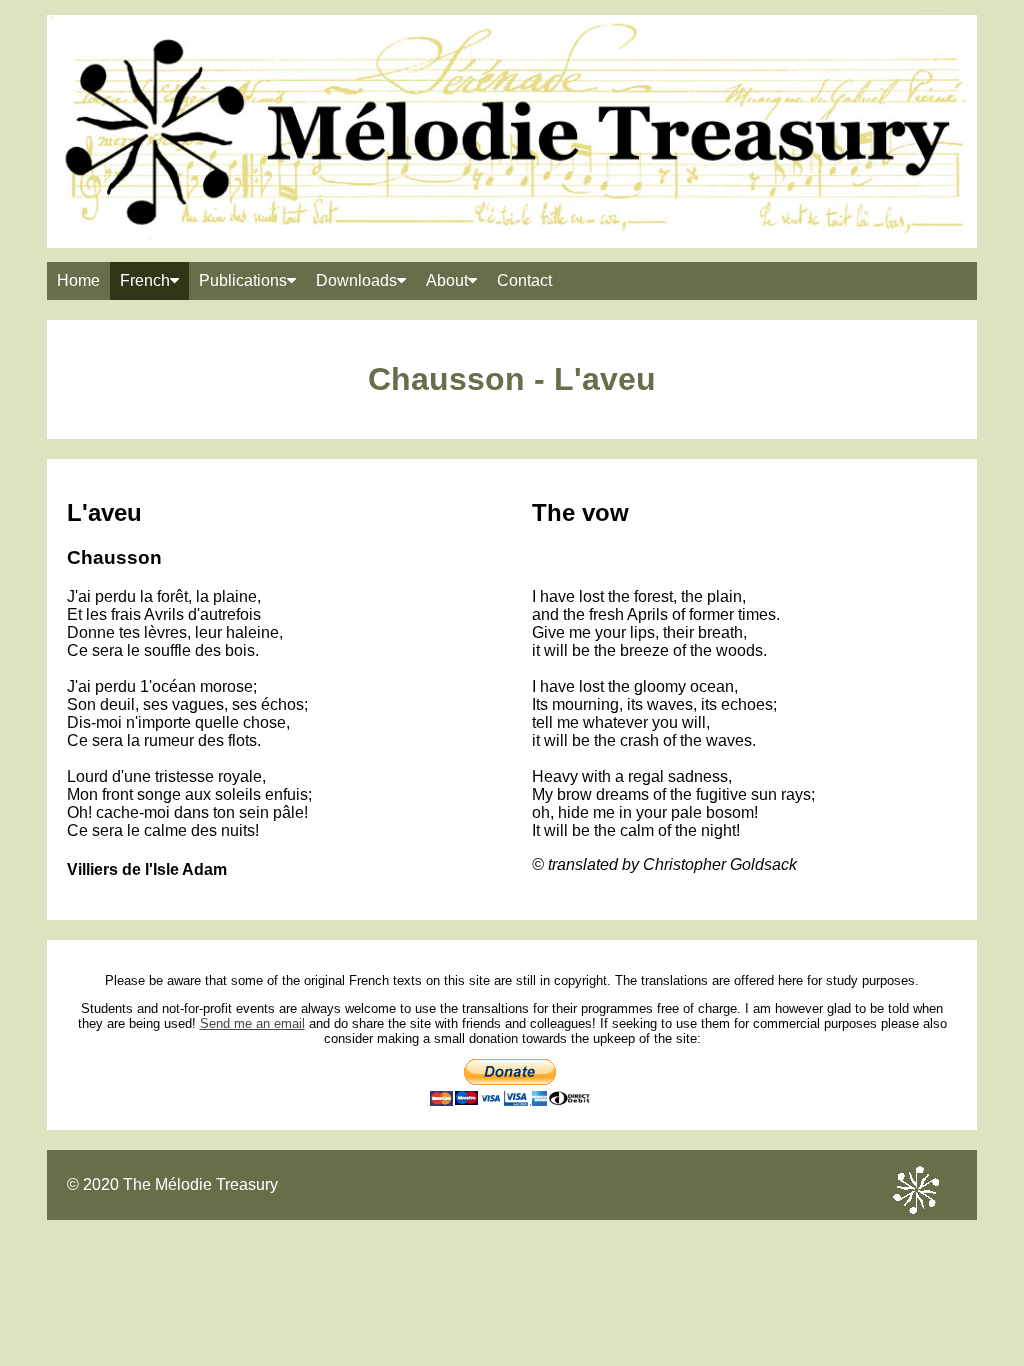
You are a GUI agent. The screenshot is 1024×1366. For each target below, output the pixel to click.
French (145, 280)
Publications (243, 280)
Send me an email (252, 1023)
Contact (524, 280)
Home (78, 280)
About (447, 280)
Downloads (356, 280)
